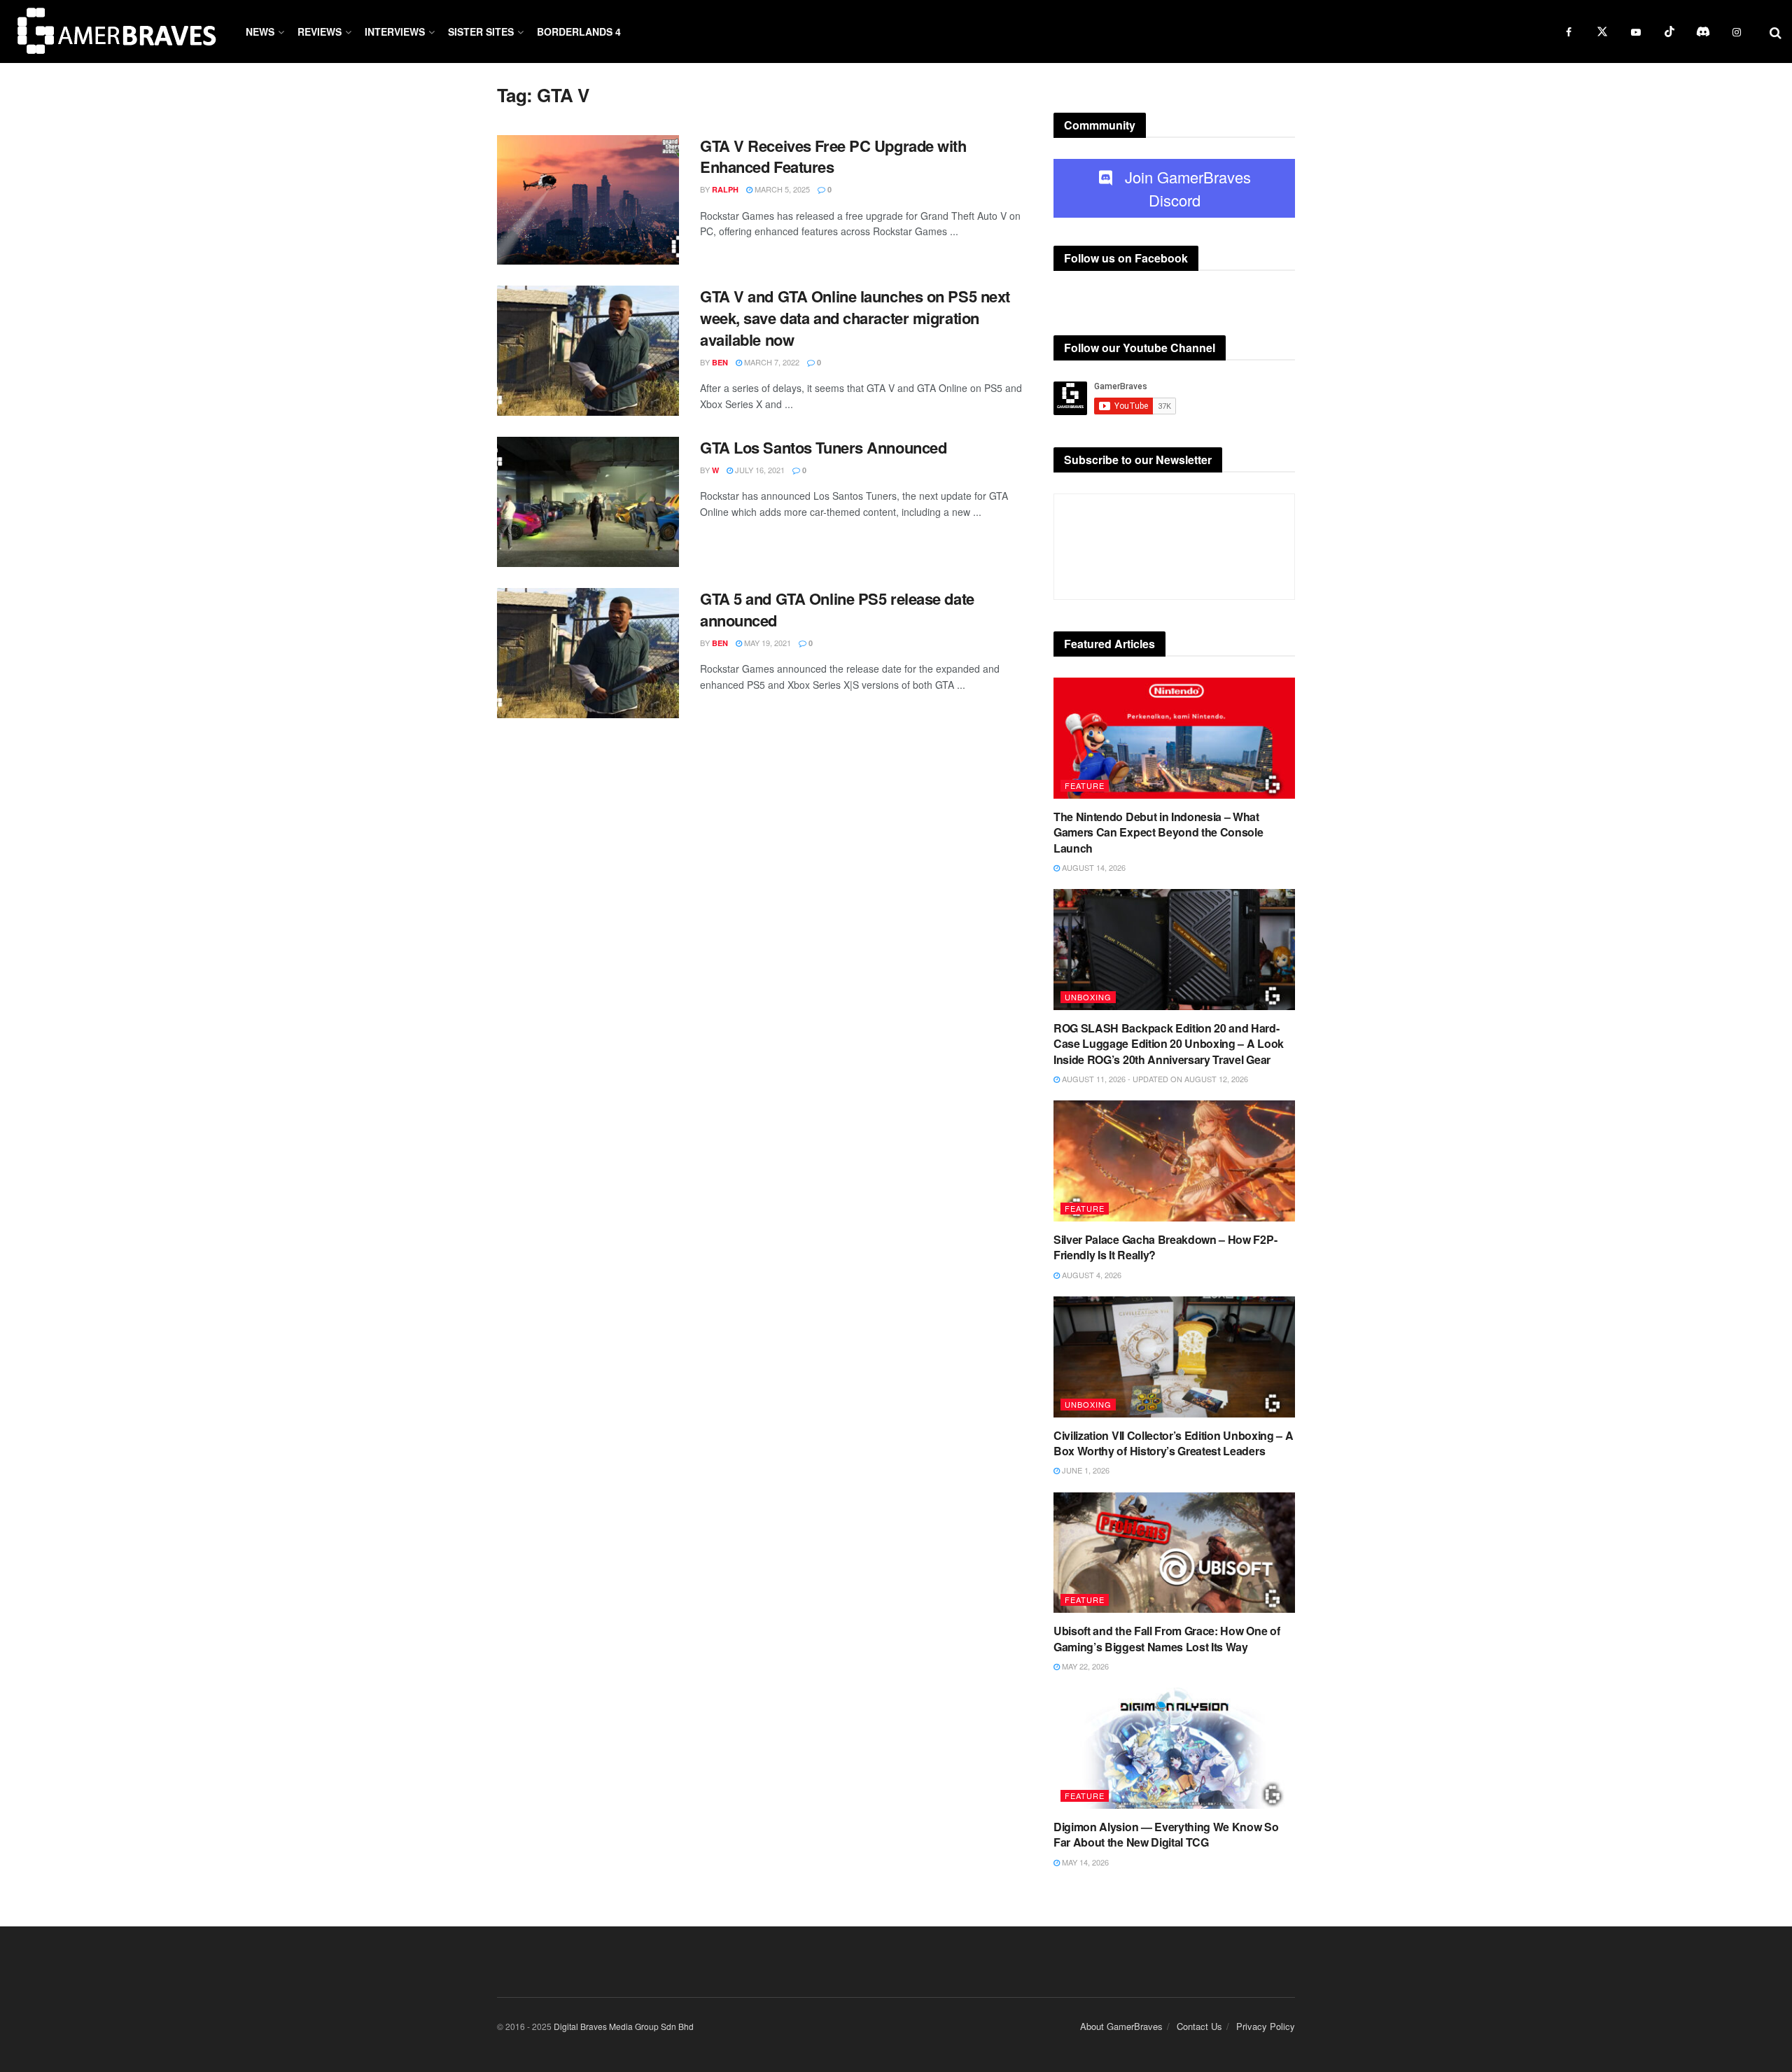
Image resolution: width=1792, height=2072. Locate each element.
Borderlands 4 (579, 31)
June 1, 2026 (1085, 1470)
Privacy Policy (1266, 2026)
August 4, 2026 (1091, 1275)
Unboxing (1088, 997)
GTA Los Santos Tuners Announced (823, 447)
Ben (720, 362)
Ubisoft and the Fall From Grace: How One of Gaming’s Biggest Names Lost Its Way (1167, 1638)
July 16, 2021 (759, 470)
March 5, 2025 (781, 189)
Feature (1085, 785)
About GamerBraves (1121, 2026)
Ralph (725, 189)
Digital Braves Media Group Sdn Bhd (624, 2026)
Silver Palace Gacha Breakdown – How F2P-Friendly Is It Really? (1165, 1247)
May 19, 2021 (766, 643)
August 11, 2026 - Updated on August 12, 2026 (1154, 1079)
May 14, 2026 (1084, 1862)
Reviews (320, 31)
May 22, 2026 (1084, 1666)
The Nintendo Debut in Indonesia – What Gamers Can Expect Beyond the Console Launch (1158, 832)
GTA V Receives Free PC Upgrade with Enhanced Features (833, 156)
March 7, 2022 (771, 362)
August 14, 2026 (1093, 867)
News (260, 31)
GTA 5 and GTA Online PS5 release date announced (837, 609)
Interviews (395, 31)
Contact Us (1199, 2026)
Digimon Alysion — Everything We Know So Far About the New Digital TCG (1166, 1834)
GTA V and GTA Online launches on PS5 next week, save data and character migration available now (855, 318)
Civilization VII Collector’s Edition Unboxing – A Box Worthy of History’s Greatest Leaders (1173, 1443)
